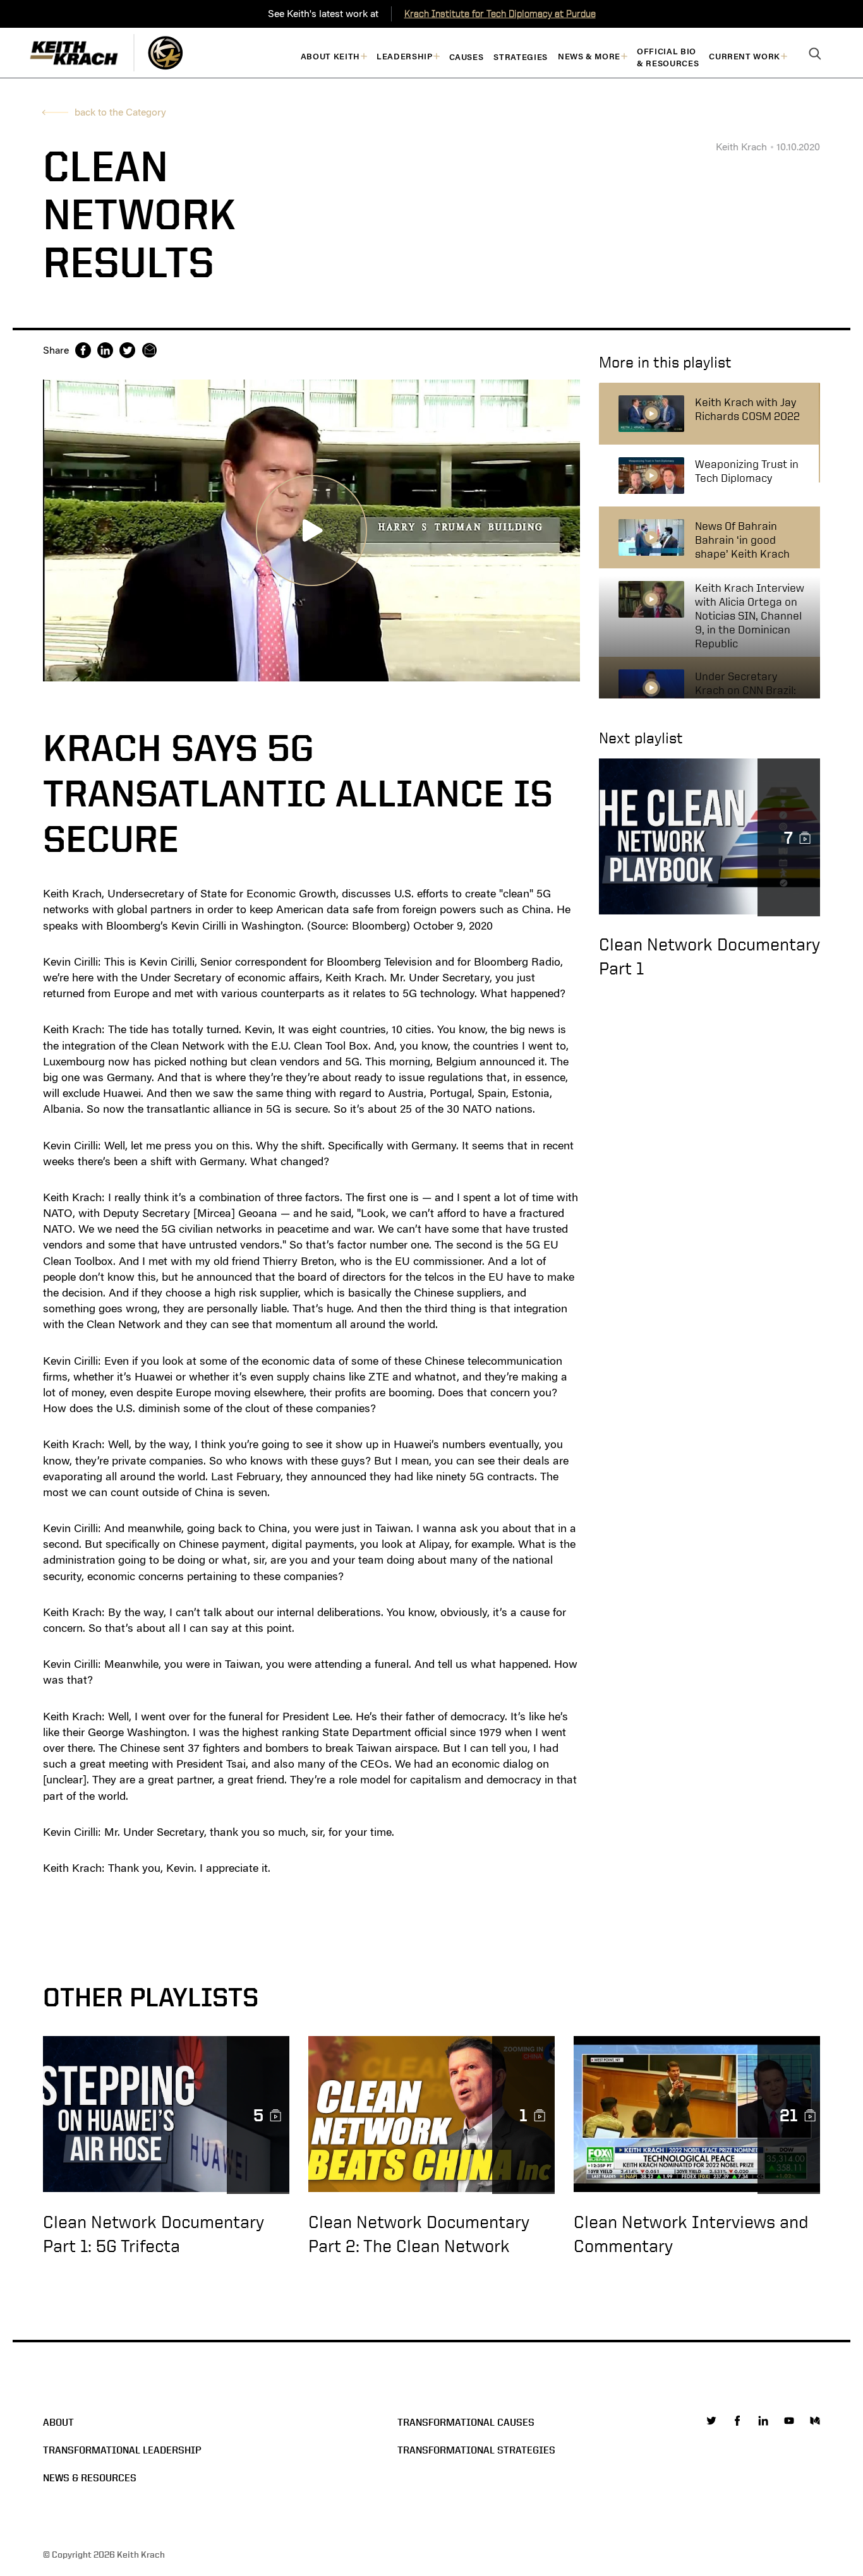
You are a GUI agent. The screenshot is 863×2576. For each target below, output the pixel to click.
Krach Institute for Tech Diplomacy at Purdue (500, 14)
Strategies (521, 57)
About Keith (330, 57)
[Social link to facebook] (737, 2421)
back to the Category (120, 112)
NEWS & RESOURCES (90, 2478)
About (58, 2422)
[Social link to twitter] (711, 2421)
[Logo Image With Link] (165, 53)
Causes (467, 57)
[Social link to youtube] (789, 2421)
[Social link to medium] (815, 2421)
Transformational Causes (466, 2422)
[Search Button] (815, 54)
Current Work (745, 57)
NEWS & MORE (589, 57)
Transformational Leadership (122, 2450)
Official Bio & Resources (668, 57)
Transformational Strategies (476, 2450)
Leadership (405, 57)
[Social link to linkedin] (763, 2421)
